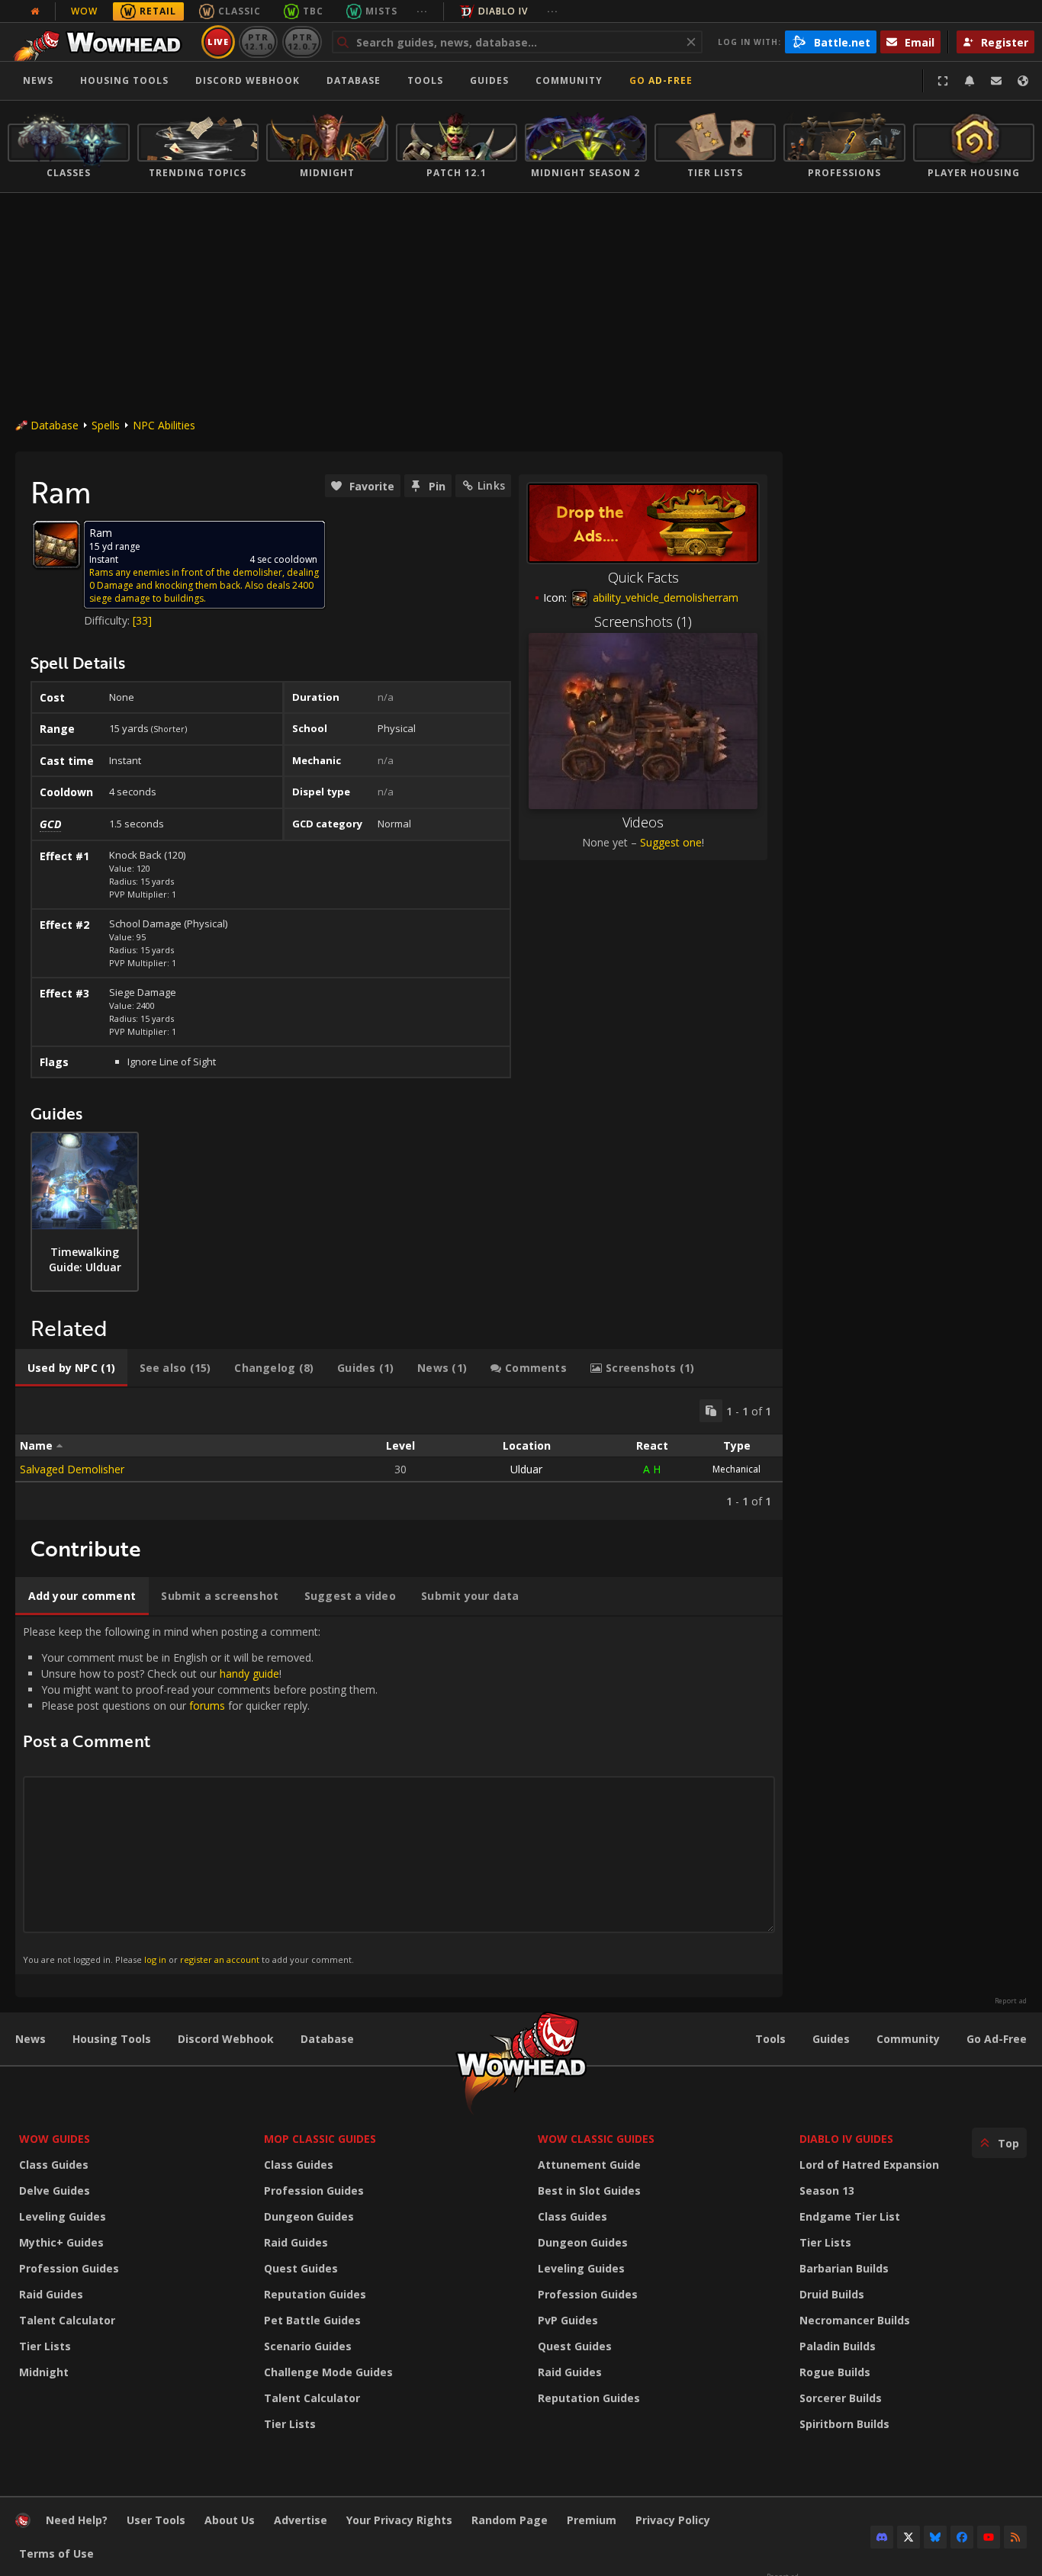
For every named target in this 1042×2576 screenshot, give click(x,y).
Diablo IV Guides (846, 2139)
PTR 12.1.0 (258, 42)
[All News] (35, 11)
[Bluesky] (935, 2537)
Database (354, 80)
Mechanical (736, 1469)
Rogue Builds (835, 2372)
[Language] (1023, 81)
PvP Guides (568, 2320)
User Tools (156, 2520)
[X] (909, 2537)
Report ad (1011, 2001)
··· (422, 11)
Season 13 (827, 2191)
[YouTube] (989, 2537)
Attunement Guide (589, 2165)
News (38, 80)
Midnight (44, 2372)
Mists (381, 11)
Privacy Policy (673, 2520)
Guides (489, 80)
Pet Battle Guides (312, 2320)
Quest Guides (301, 2268)
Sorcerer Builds (841, 2398)
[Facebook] (962, 2537)
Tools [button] (425, 80)
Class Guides (54, 2165)
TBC (313, 11)
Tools (770, 2039)
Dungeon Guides (309, 2216)
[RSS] (1015, 2537)
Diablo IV (503, 11)
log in (155, 1959)
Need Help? (77, 2520)
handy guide (249, 1673)
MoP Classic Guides (320, 2139)
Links (491, 485)
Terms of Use (56, 2554)
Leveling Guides (63, 2216)
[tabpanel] (399, 1454)
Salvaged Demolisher (72, 1469)
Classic (240, 11)
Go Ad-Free (661, 80)
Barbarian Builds (844, 2268)
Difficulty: (108, 620)
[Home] (102, 42)
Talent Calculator (67, 2320)
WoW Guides (55, 2139)
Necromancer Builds (855, 2320)
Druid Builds (832, 2294)
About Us (230, 2520)
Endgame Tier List (850, 2216)
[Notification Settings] (970, 81)
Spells (106, 425)
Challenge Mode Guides (328, 2372)
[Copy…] (711, 1411)
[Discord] (882, 2537)
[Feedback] (996, 81)
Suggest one (671, 842)
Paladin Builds (838, 2346)
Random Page (510, 2520)
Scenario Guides (308, 2346)
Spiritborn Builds (844, 2424)
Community (569, 80)
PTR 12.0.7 (302, 42)
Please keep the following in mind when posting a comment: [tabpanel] (200, 1795)
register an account (220, 1959)
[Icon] (56, 544)
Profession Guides (69, 2268)
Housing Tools (112, 2039)
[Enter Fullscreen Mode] (943, 81)
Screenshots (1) (643, 622)
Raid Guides (51, 2294)
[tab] (71, 1368)
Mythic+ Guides (61, 2242)
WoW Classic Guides (596, 2139)
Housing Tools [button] (124, 80)
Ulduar (526, 1469)
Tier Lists (45, 2346)
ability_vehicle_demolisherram (664, 597)
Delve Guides (55, 2191)
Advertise (301, 2520)
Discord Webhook (248, 80)
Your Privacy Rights (399, 2520)
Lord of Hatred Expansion (869, 2165)
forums (207, 1706)
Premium (592, 2520)
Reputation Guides (315, 2294)
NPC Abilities (164, 425)
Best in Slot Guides (589, 2191)
